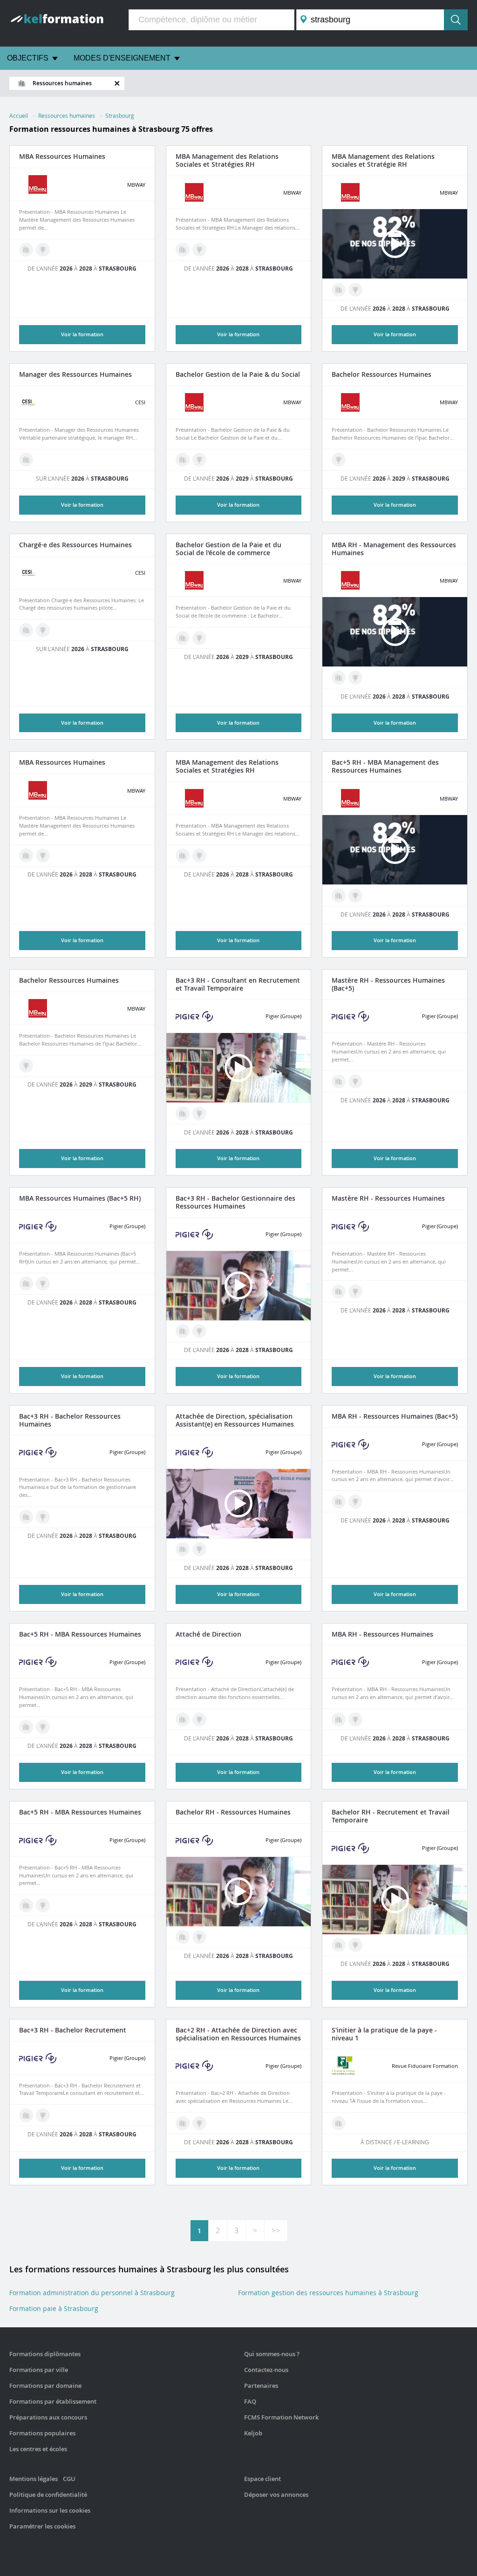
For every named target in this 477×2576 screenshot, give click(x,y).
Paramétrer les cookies (42, 2526)
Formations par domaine (45, 2386)
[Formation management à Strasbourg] (26, 250)
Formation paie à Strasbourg (54, 2308)
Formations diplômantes (45, 2354)
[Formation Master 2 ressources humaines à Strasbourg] (43, 1284)
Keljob (253, 2433)
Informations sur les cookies (50, 2510)
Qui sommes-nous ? (272, 2354)
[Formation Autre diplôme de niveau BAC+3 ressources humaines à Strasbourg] (43, 630)
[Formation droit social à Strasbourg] (183, 856)
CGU (69, 2479)
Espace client (262, 2479)
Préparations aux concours (48, 2417)
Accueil (19, 116)
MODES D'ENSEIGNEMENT (122, 58)
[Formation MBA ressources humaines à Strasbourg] (43, 250)
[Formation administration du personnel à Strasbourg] (183, 1114)
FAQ (250, 2401)
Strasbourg (120, 116)
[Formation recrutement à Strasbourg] (339, 1945)
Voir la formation (82, 505)
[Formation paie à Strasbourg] (183, 460)
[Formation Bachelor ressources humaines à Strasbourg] (199, 460)
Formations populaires (42, 2433)
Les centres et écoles (38, 2449)
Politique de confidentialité (48, 2494)
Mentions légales (34, 2479)
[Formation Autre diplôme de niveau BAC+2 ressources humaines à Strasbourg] (199, 1549)
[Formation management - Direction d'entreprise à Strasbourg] (26, 1284)
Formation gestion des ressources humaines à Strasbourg (328, 2293)
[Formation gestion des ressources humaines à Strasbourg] (26, 460)
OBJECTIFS (28, 58)
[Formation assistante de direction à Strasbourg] (183, 1549)
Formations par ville (39, 2370)
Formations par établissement (53, 2401)
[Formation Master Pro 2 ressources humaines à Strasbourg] (355, 896)
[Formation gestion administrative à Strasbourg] (183, 250)
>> (276, 2230)
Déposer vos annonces (276, 2494)
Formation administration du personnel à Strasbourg (92, 2293)
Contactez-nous (266, 2370)
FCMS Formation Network (281, 2417)
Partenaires (261, 2386)
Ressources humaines (67, 116)
